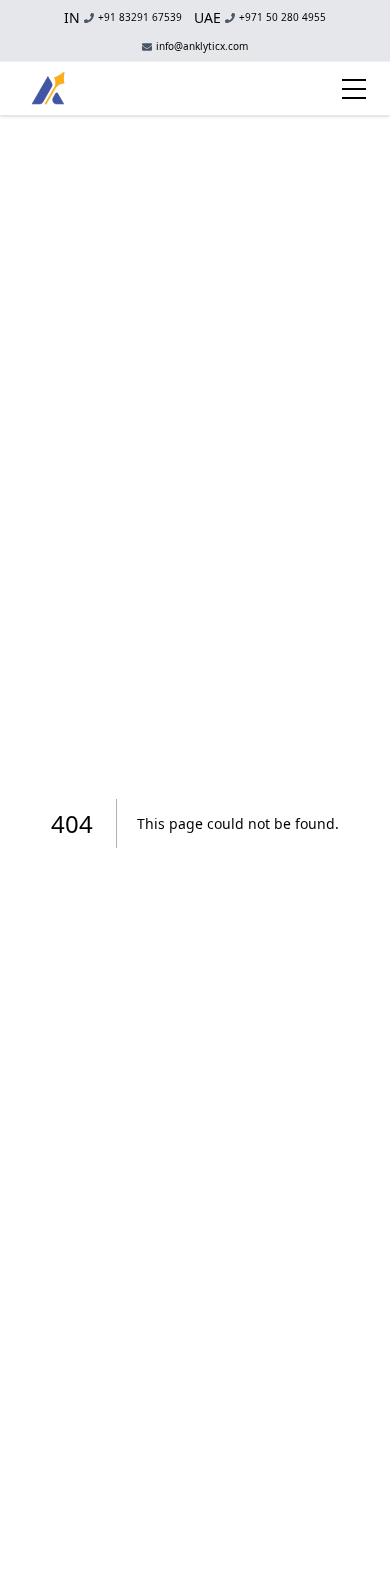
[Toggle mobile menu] (354, 89)
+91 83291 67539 (123, 17)
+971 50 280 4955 (260, 17)
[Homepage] (48, 88)
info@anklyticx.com (202, 46)
